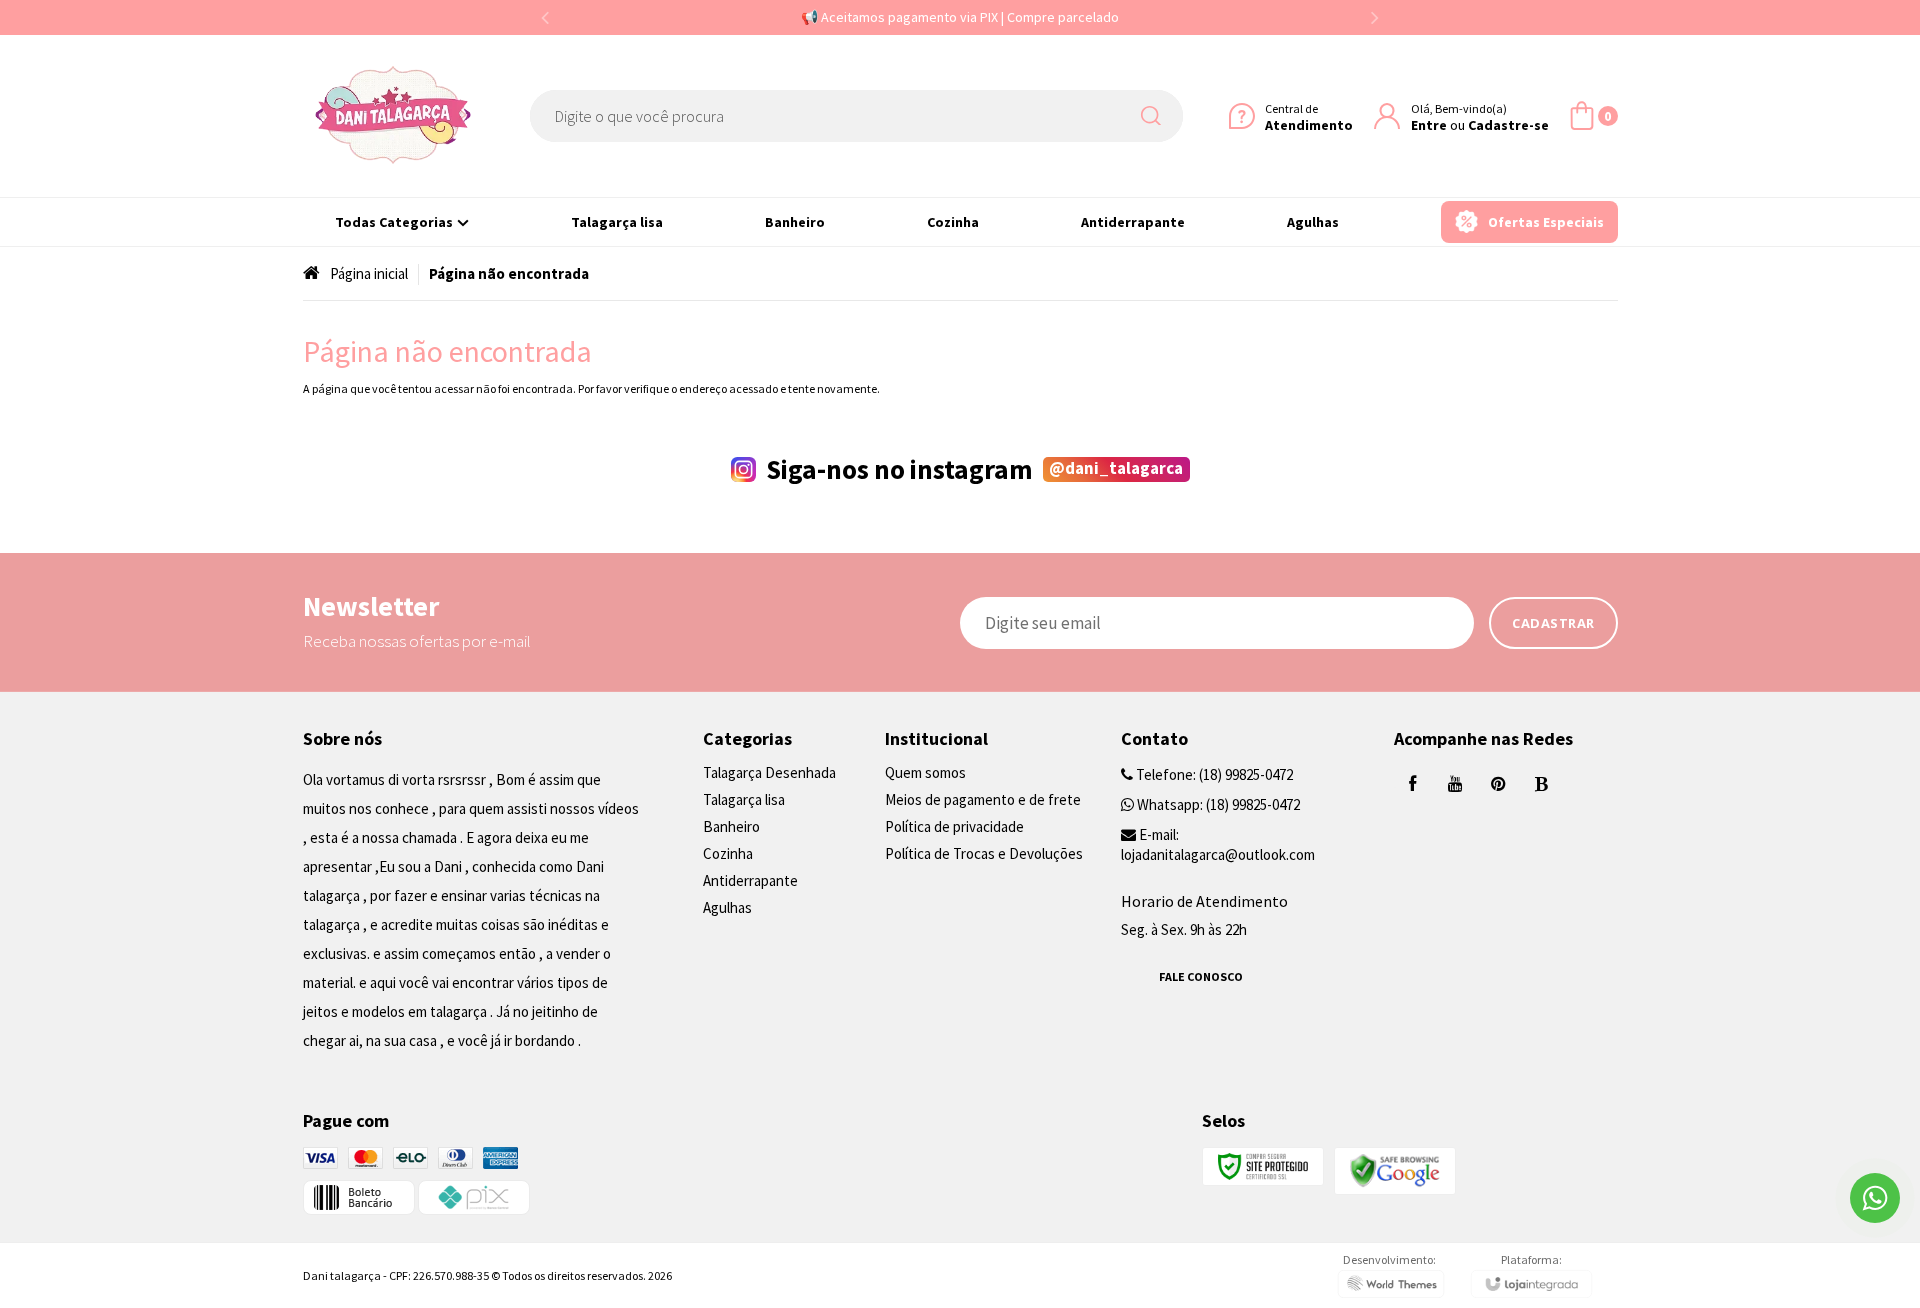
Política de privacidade (954, 826)
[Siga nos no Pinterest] (1499, 784)
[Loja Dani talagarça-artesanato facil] (393, 116)
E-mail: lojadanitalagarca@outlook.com (1218, 844)
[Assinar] (1553, 623)
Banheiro (731, 826)
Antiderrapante (750, 880)
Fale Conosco (1201, 976)
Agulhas (727, 907)
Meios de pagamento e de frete (983, 799)
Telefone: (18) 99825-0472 (1213, 774)
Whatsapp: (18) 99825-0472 (1217, 804)
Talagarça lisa (744, 799)
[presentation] (545, 17)
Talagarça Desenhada (769, 772)
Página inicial (369, 273)
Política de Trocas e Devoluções (984, 853)
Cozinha (728, 853)
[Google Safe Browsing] (1395, 1169)
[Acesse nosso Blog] (1542, 784)
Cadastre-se (1508, 124)
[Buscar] (1155, 116)
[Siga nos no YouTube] (1456, 784)
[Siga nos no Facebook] (1413, 784)
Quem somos (925, 772)
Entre (1429, 124)
